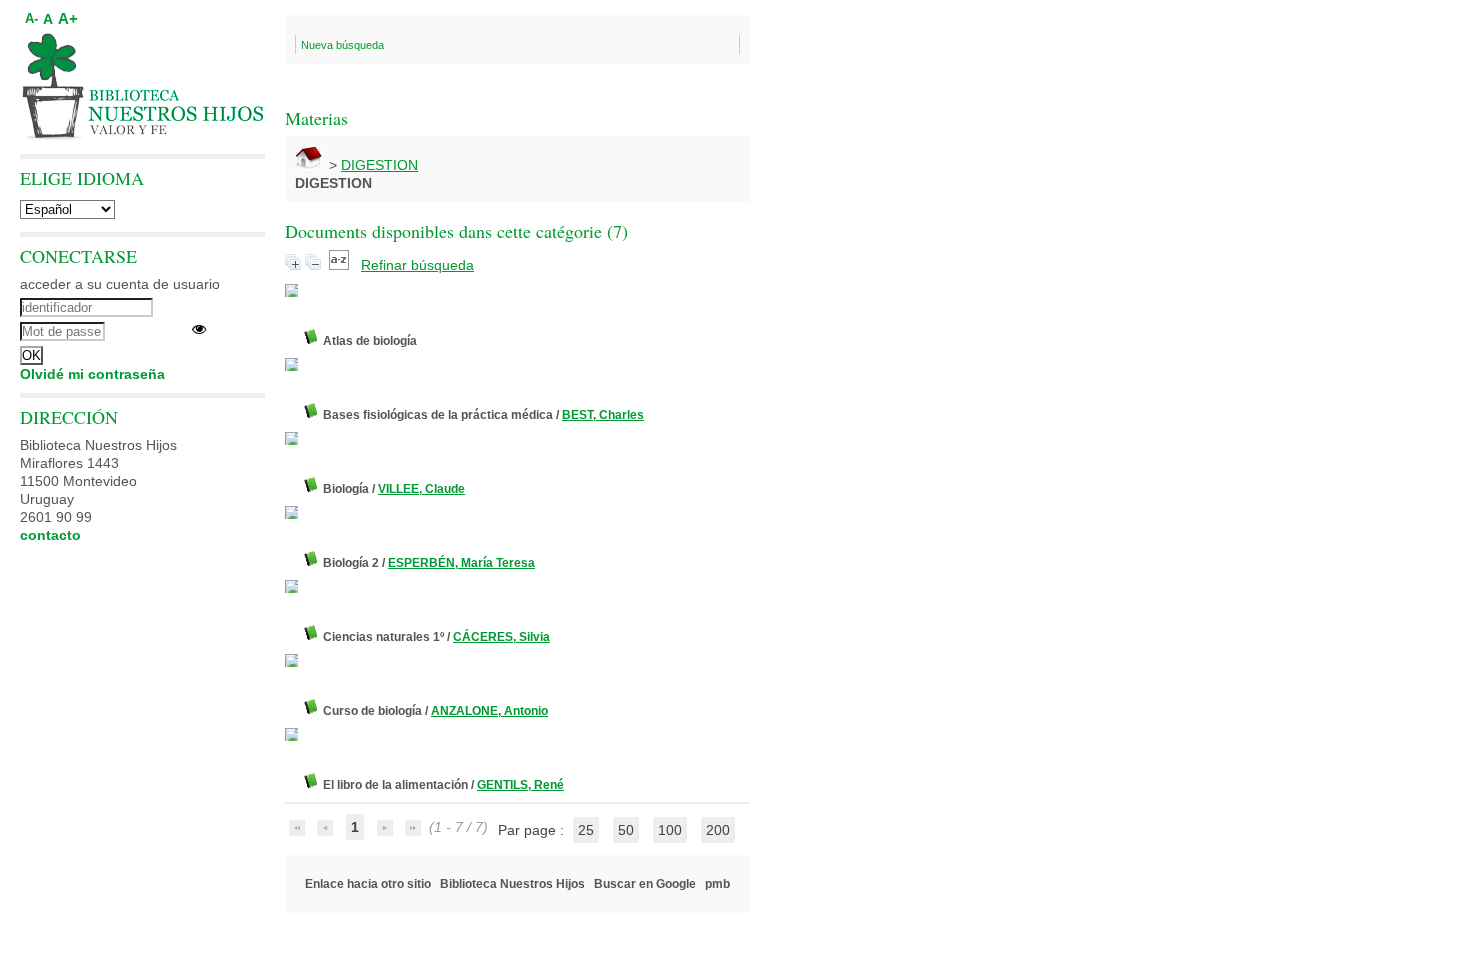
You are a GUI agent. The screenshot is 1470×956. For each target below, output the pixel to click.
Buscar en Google (645, 884)
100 (670, 830)
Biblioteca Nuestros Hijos (512, 884)
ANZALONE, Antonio (489, 711)
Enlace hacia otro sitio (368, 884)
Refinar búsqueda (417, 265)
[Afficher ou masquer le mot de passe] (199, 329)
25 (586, 830)
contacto (50, 535)
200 (718, 830)
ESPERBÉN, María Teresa (461, 563)
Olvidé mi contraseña (92, 374)
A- (31, 19)
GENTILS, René (520, 785)
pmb (717, 884)
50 (626, 830)
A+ (68, 18)
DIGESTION (379, 165)
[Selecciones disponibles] (341, 265)
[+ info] (291, 290)
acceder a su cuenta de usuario (120, 284)
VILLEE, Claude (421, 489)
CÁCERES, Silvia (501, 637)
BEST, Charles (603, 415)
